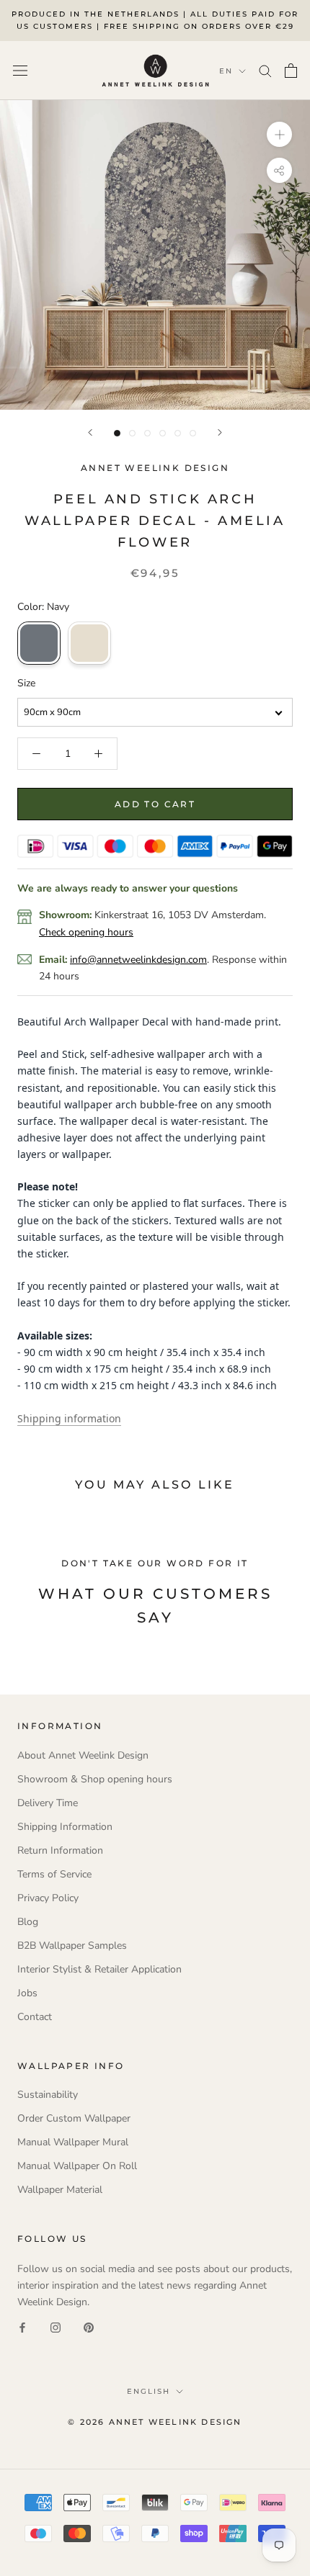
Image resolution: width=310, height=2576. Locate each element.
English (149, 2391)
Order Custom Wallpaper (74, 2118)
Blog (28, 1922)
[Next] (220, 432)
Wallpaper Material (60, 2190)
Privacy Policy (48, 1898)
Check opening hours (86, 932)
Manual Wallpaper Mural (73, 2142)
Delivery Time (48, 1803)
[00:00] (155, 255)
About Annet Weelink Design (83, 1755)
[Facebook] (22, 2327)
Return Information (60, 1850)
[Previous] (90, 432)
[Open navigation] (20, 70)
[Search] (265, 70)
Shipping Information (65, 1827)
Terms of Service (54, 1874)
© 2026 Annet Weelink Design (155, 2422)
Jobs (27, 1993)
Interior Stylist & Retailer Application (99, 1969)
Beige (89, 643)
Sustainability (48, 2095)
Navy (39, 643)
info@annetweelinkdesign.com (138, 960)
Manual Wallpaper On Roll (77, 2166)
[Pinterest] (89, 2327)
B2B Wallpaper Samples (72, 1946)
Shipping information (69, 1418)
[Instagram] (56, 2327)
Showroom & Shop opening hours (95, 1779)
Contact (35, 2017)
